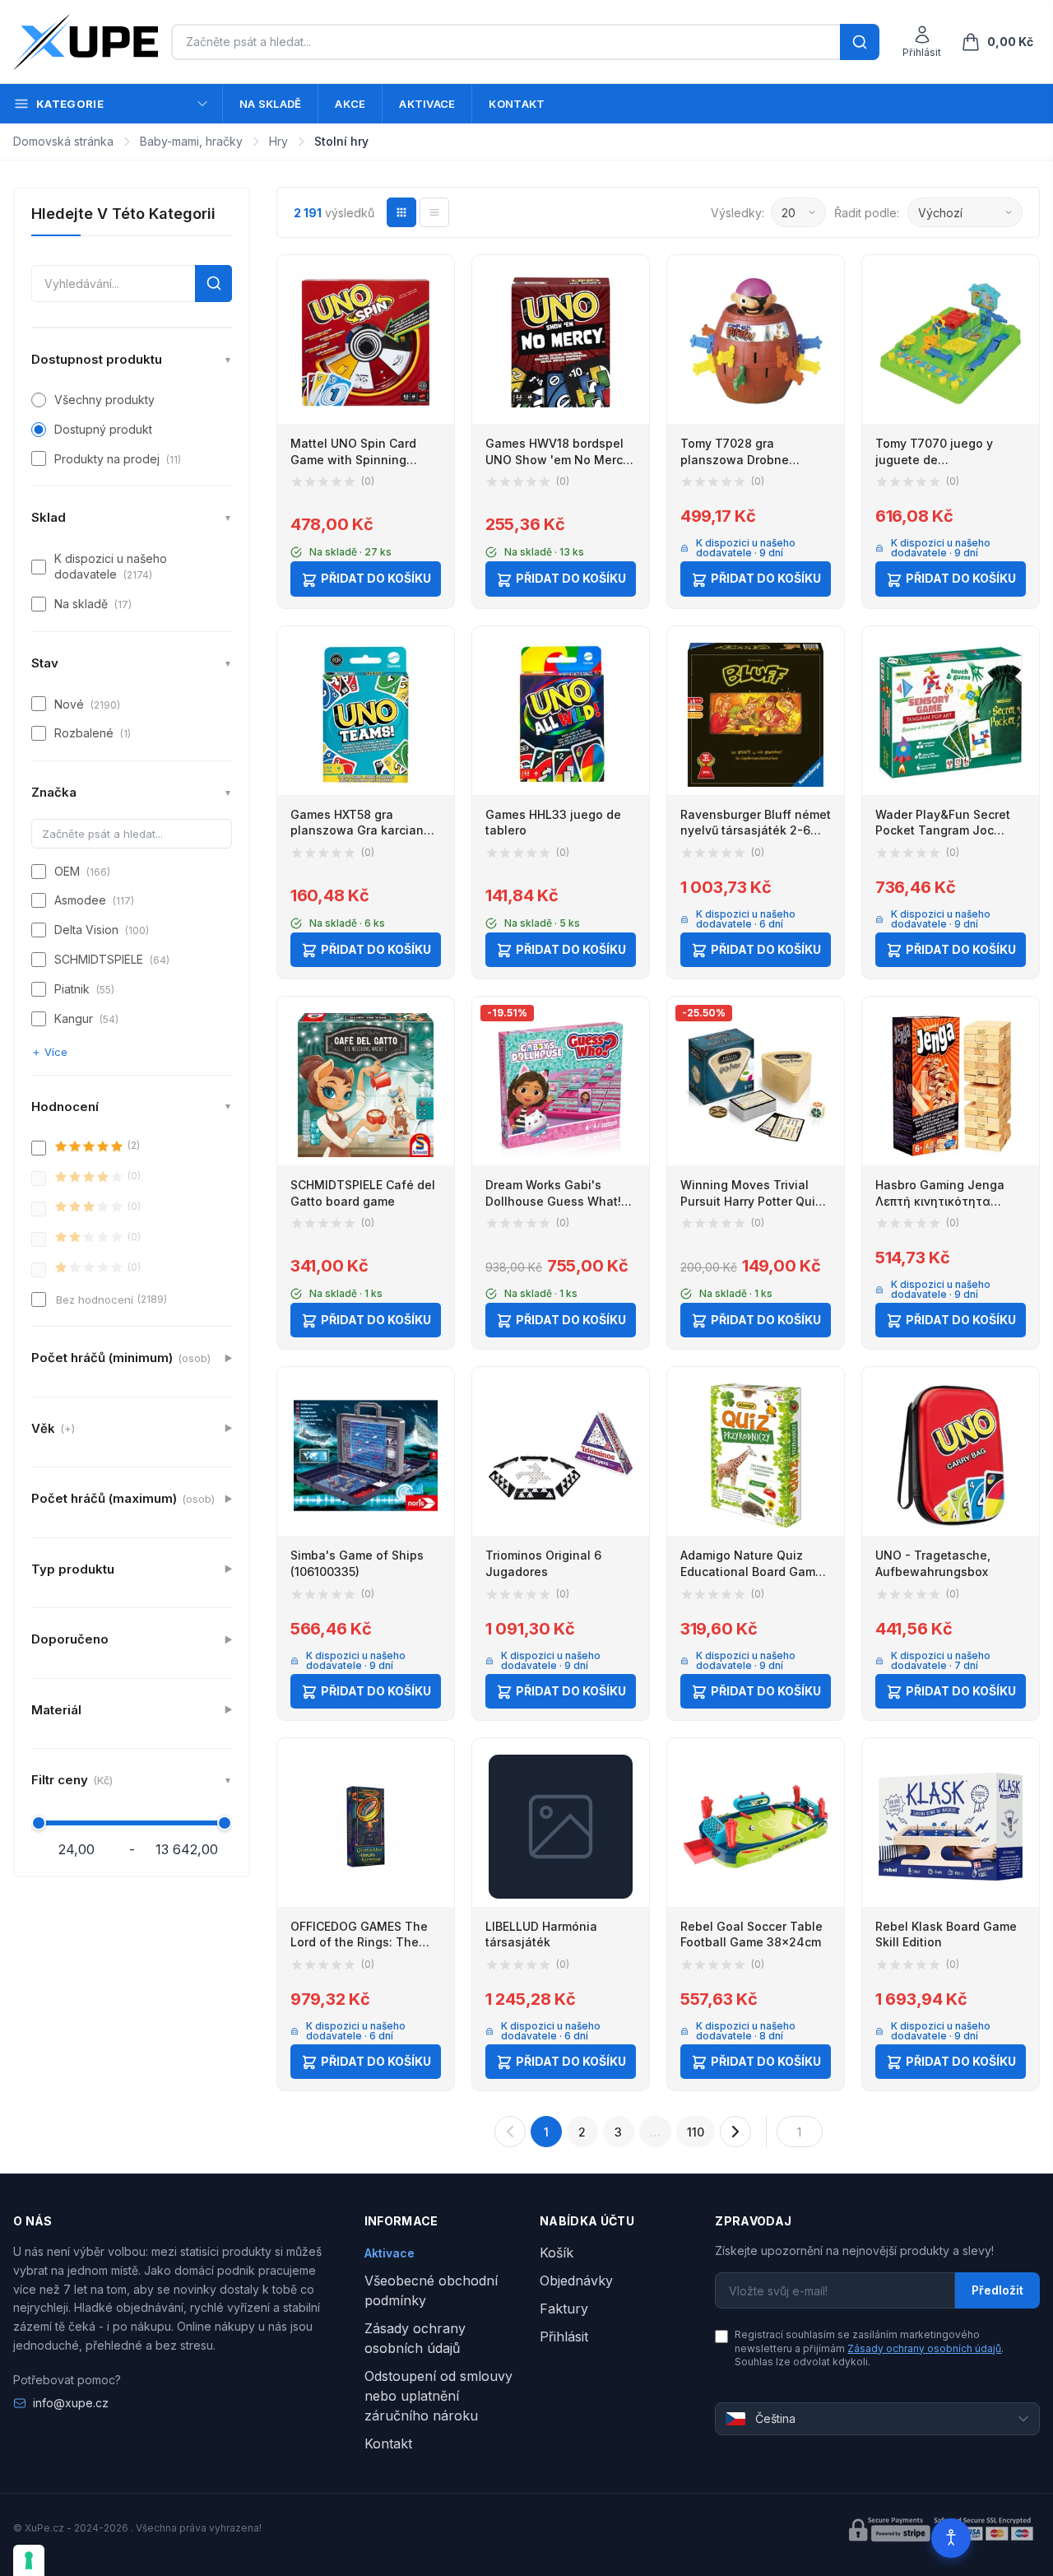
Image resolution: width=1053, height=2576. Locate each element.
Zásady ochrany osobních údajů (924, 2348)
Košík (557, 2253)
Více (56, 1052)
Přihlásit (564, 2337)
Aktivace (427, 104)
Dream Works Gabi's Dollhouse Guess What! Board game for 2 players (558, 1201)
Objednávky (576, 2281)
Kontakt (517, 104)
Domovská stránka (63, 141)
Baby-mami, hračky (191, 141)
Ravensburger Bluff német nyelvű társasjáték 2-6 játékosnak (756, 830)
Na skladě (270, 104)
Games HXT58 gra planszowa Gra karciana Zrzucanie (361, 830)
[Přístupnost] (951, 2538)
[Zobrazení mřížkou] (401, 212)
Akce (350, 104)
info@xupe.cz (71, 2403)
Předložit (997, 2290)
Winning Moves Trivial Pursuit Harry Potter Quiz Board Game (751, 1201)
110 (696, 2132)
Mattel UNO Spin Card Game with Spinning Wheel (353, 459)
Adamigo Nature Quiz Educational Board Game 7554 (751, 1571)
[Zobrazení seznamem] (434, 212)
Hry (278, 141)
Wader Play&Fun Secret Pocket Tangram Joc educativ (943, 830)
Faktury (564, 2309)
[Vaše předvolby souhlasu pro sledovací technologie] (29, 2560)
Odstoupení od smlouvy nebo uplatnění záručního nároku (438, 2396)
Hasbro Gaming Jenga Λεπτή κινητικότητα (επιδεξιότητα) (940, 1201)
